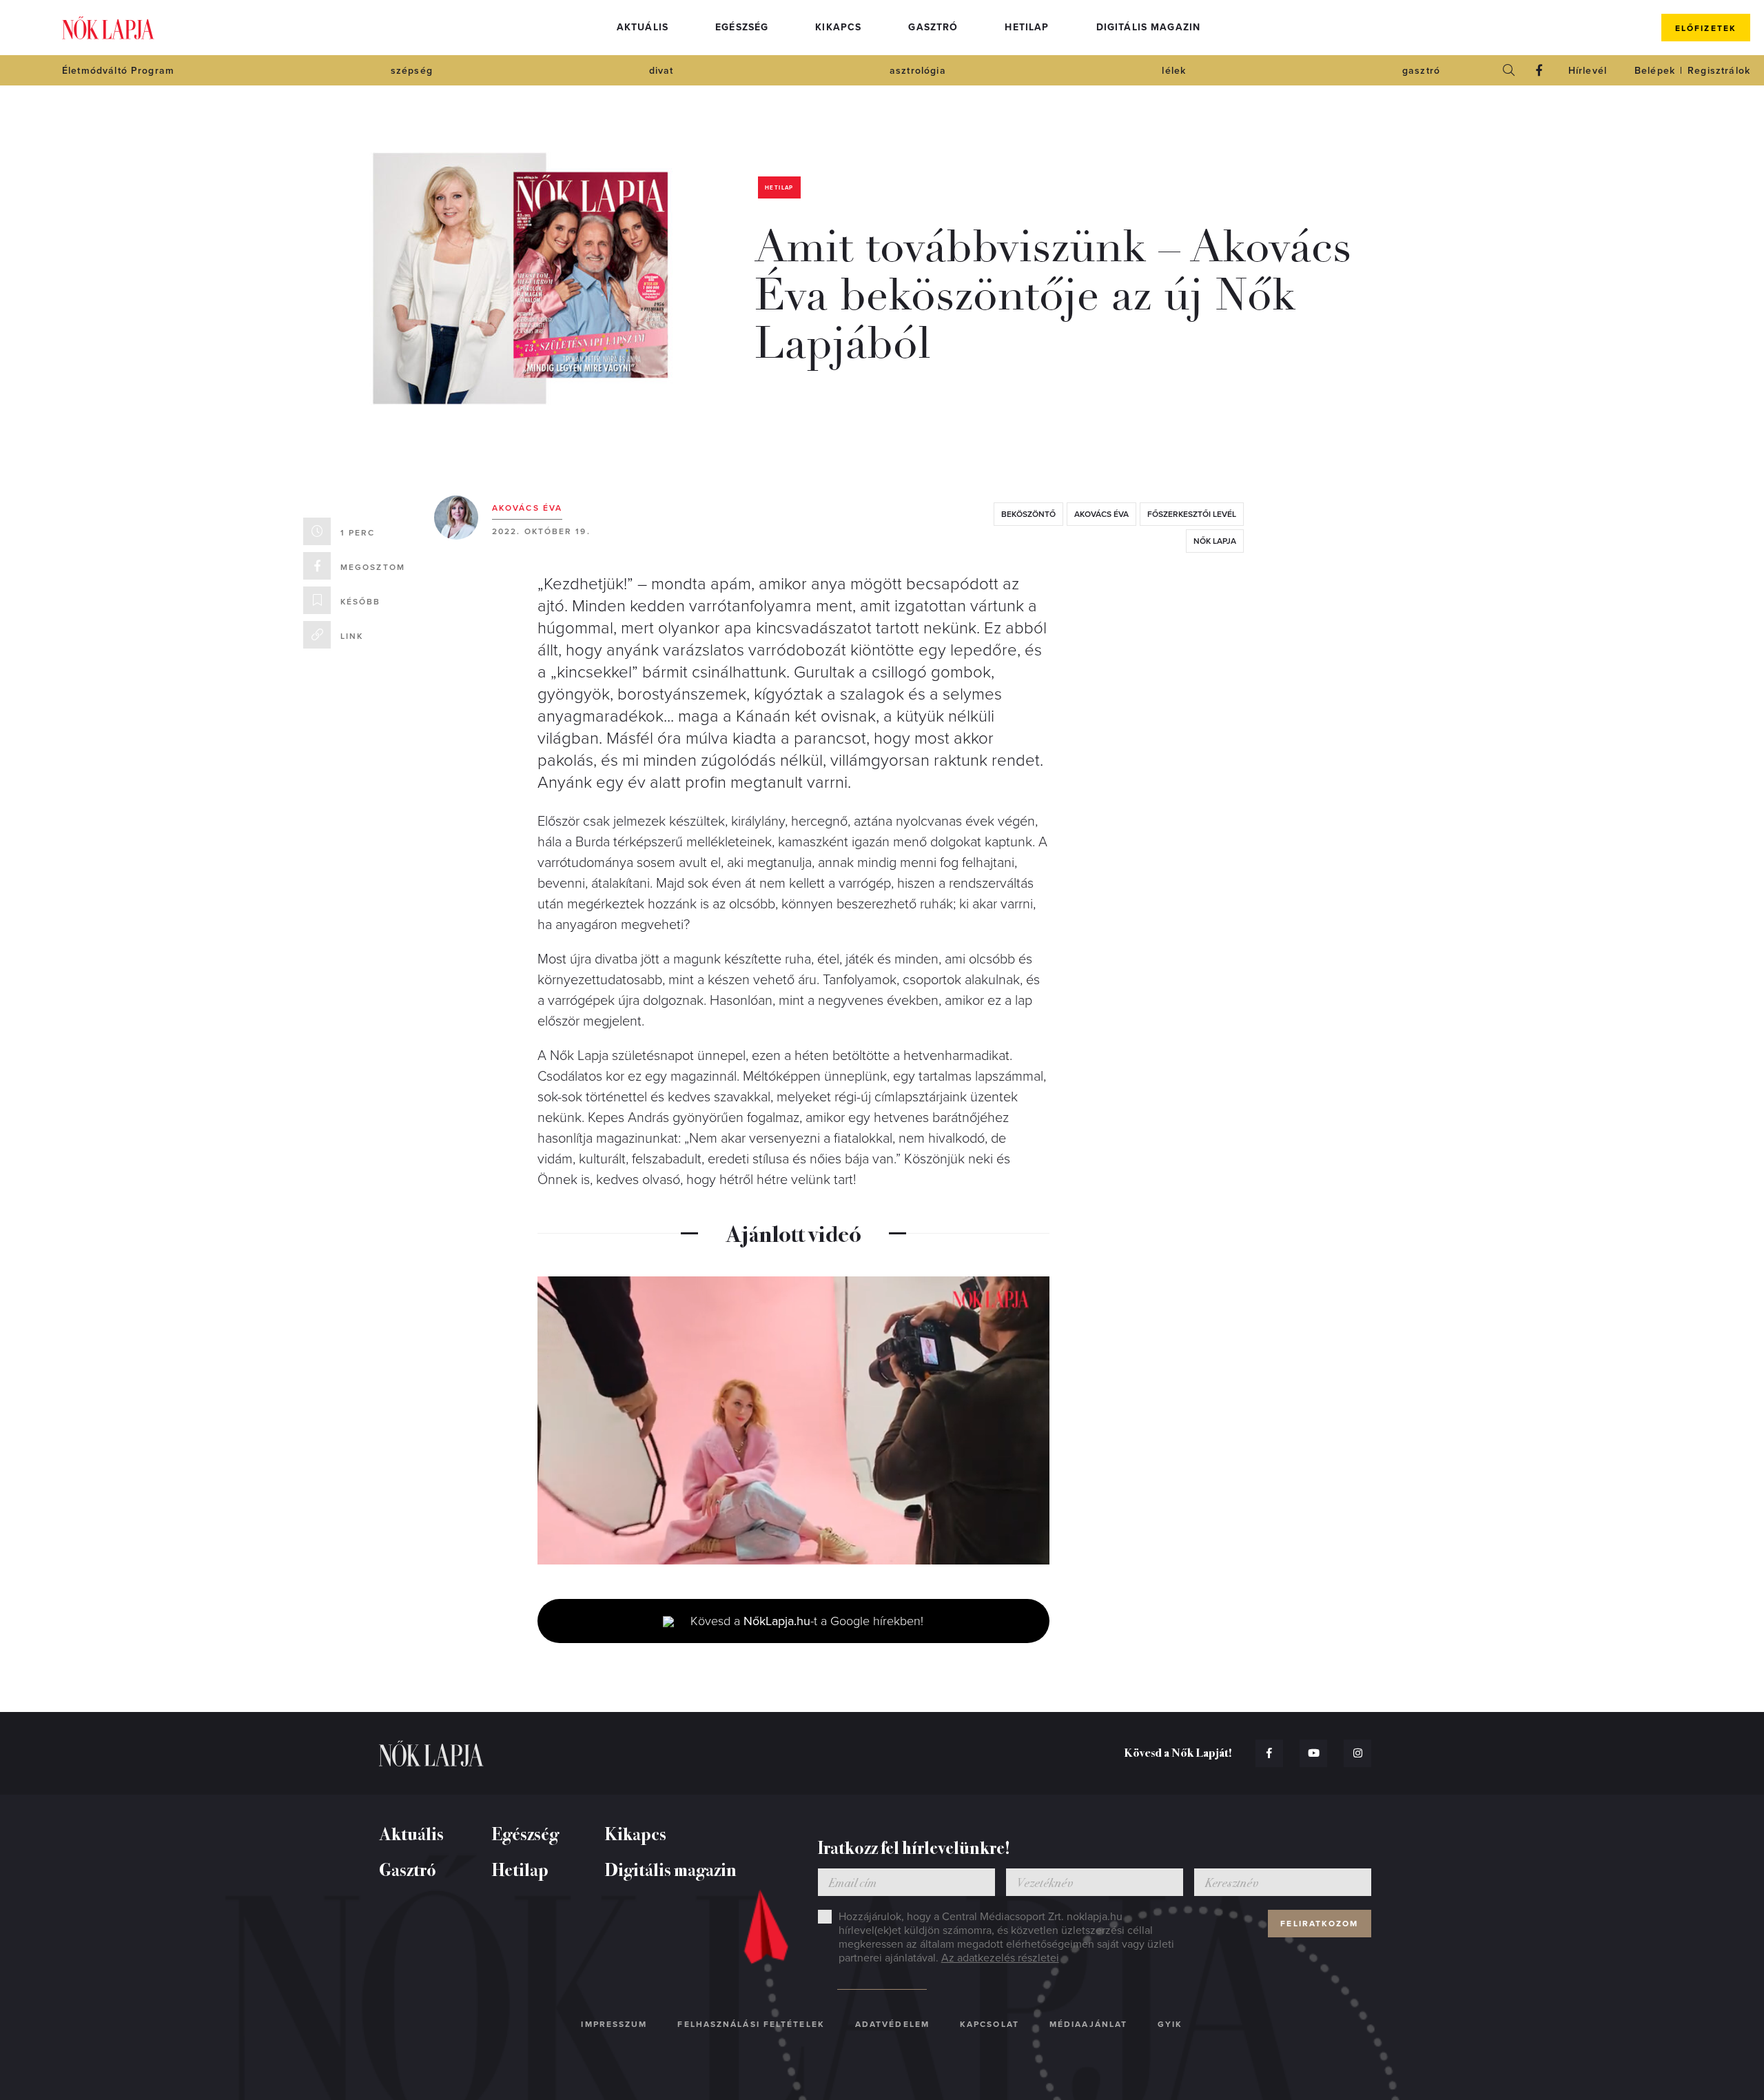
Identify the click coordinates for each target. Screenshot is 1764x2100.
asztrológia (918, 71)
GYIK (1170, 2024)
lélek (1174, 71)
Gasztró (933, 27)
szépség (412, 71)
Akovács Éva (527, 508)
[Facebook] (1539, 70)
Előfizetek (1706, 28)
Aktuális (643, 27)
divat (661, 71)
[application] (793, 1420)
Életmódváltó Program (118, 71)
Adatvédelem (892, 2024)
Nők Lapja (108, 28)
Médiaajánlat (1088, 2024)
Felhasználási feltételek (751, 2024)
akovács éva (1101, 514)
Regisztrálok (1719, 71)
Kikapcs (838, 27)
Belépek (1655, 71)
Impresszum (614, 2024)
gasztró (1421, 71)
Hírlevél (1588, 71)
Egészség (742, 27)
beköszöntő (1028, 514)
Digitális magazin (1149, 27)
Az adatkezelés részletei (1000, 1958)
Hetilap (1027, 27)
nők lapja (1215, 541)
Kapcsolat (989, 2024)
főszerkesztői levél (1192, 514)
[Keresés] (1509, 70)
